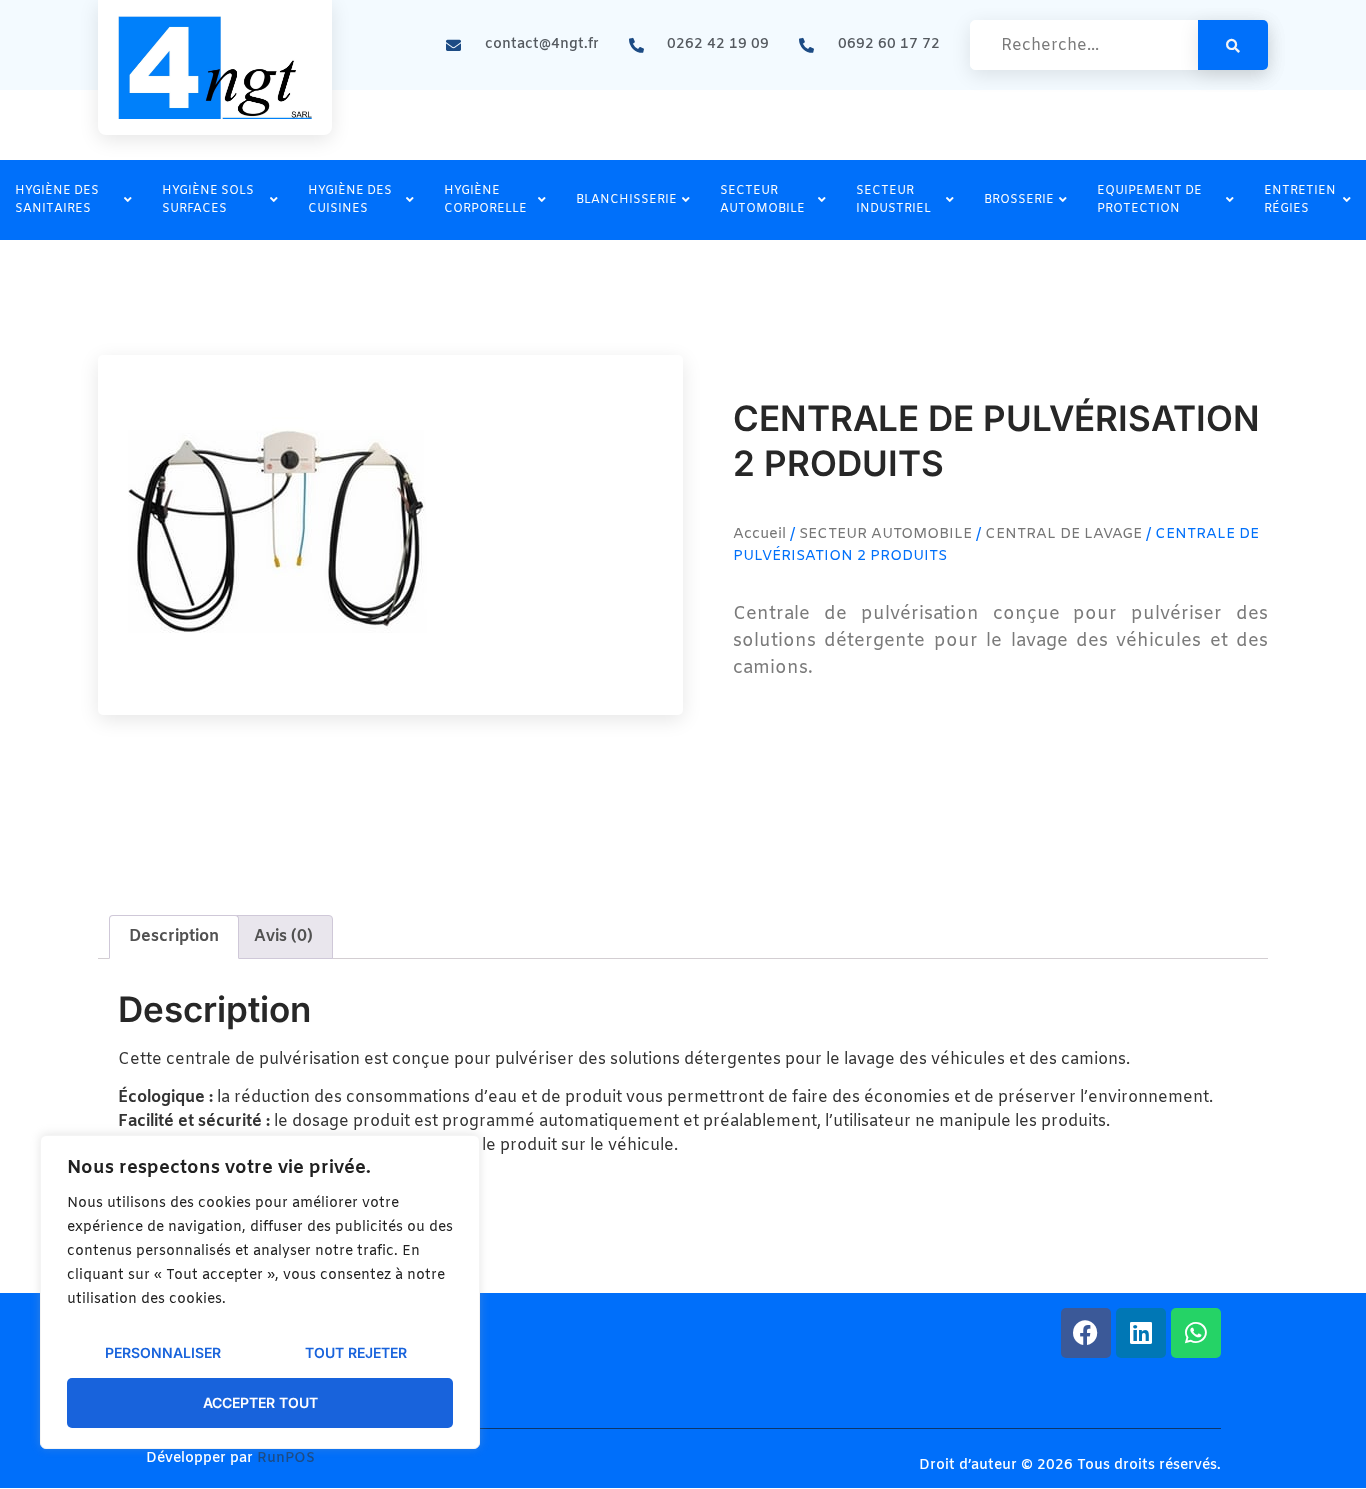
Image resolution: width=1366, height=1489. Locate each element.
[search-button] (1233, 45)
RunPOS (286, 1458)
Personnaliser (163, 1352)
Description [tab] (174, 936)
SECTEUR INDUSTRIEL (893, 200)
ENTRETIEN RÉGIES (1300, 200)
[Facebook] (1086, 1333)
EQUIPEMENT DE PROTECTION (1149, 200)
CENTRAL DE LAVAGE (1063, 534)
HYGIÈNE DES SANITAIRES (57, 200)
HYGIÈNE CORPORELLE (485, 200)
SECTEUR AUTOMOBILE (762, 200)
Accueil (759, 534)
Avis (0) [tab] (283, 936)
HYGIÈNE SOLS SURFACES (208, 200)
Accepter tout (260, 1402)
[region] (260, 1292)
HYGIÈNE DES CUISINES (350, 200)
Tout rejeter (356, 1352)
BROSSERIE (1019, 200)
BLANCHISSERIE (626, 200)
